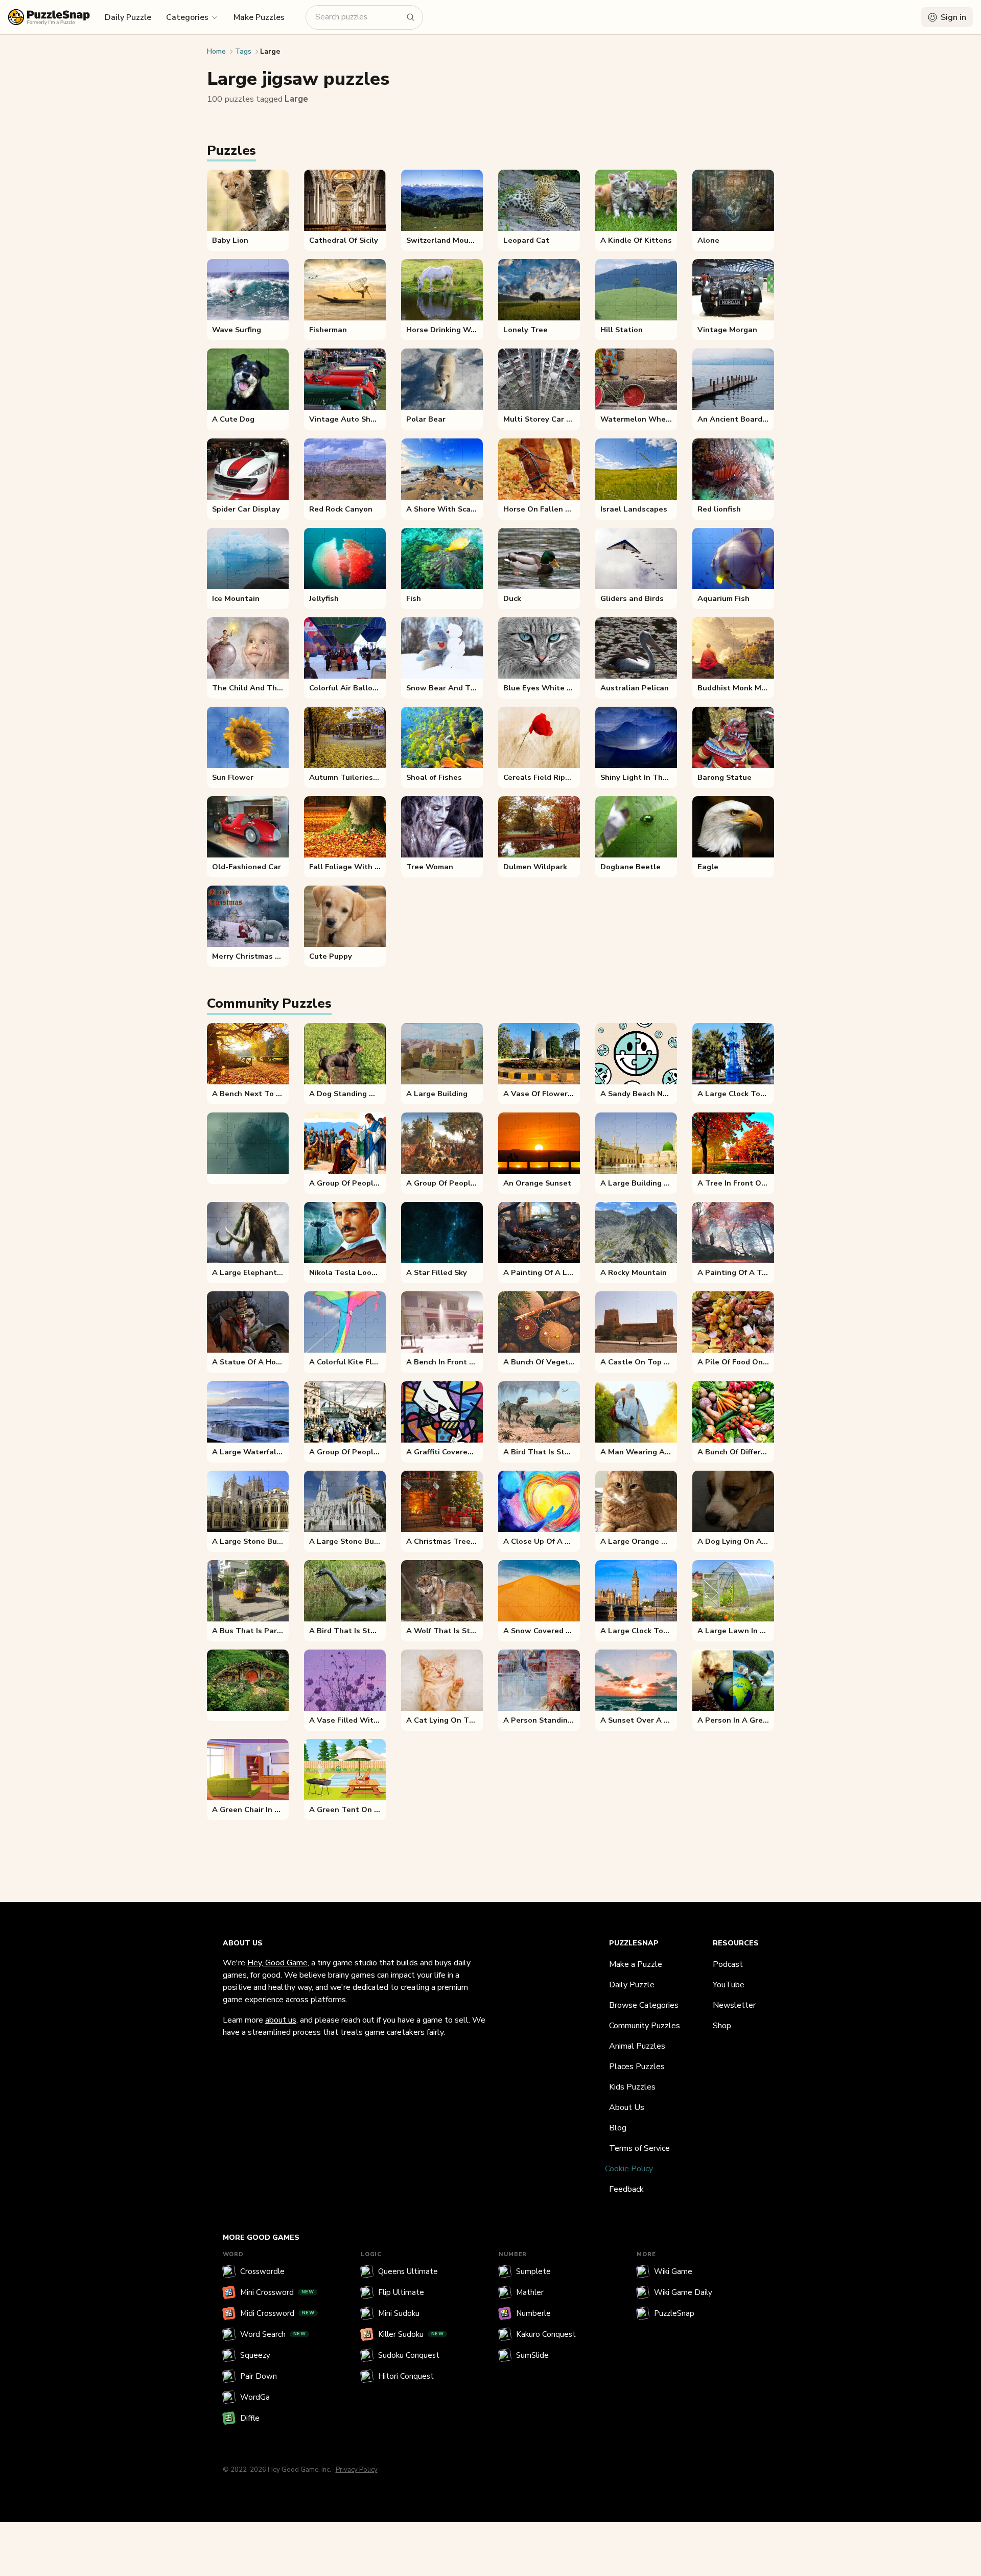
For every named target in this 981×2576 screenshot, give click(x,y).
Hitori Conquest (406, 2376)
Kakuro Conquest (546, 2334)
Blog (618, 2128)
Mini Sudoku (399, 2313)
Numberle (533, 2313)
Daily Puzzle (128, 17)
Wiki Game (673, 2271)
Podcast (728, 1964)
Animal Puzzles (637, 2046)
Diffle (250, 2418)
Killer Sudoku (411, 2334)
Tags (243, 51)
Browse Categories (644, 2005)
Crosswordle (262, 2271)
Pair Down (259, 2376)
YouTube (729, 1985)
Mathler (530, 2292)
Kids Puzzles (632, 2087)
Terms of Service (639, 2148)
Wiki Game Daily (683, 2292)
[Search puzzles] (411, 17)
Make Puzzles (259, 17)
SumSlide (532, 2355)
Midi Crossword (277, 2313)
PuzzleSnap (674, 2313)
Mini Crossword (277, 2292)
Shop (722, 2026)
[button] (192, 17)
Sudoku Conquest (409, 2355)
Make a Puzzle (636, 1964)
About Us (627, 2107)
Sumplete (533, 2271)
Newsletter (734, 2005)
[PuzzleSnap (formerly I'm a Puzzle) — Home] (49, 17)
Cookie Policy (629, 2169)
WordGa (255, 2397)
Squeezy (255, 2355)
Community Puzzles (645, 2026)
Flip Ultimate (401, 2292)
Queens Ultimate (408, 2271)
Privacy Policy (357, 2470)
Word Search (273, 2334)
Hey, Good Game (277, 1963)
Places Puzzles (637, 2067)
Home (216, 51)
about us (281, 2020)
